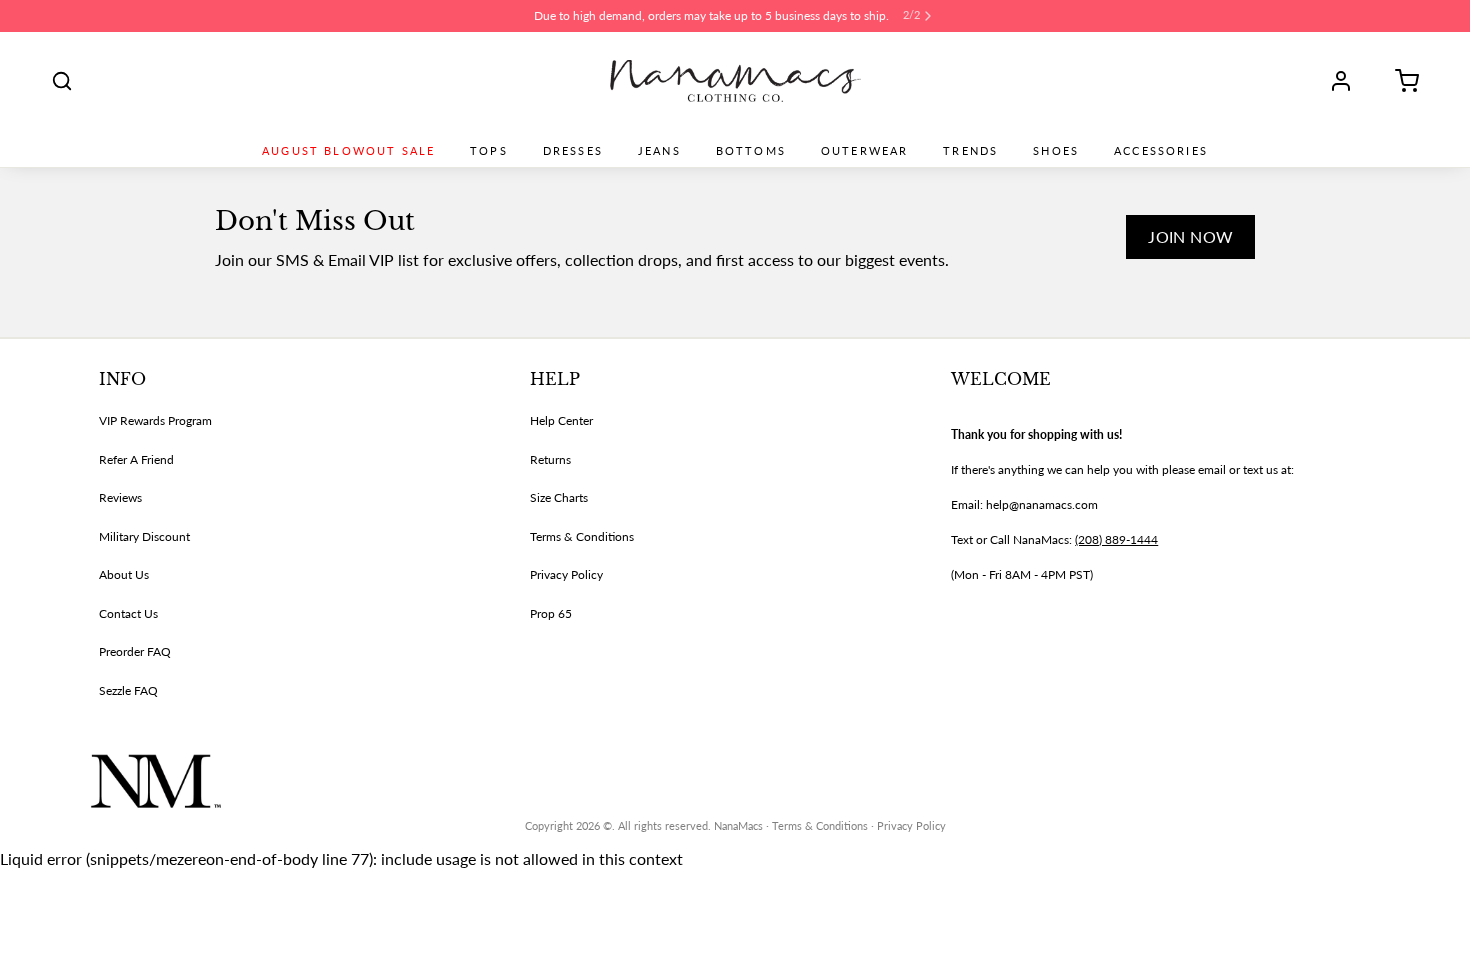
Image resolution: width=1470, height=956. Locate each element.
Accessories (1161, 151)
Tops (489, 151)
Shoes (1056, 151)
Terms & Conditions (582, 536)
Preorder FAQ (135, 651)
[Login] (1348, 81)
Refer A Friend (136, 459)
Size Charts (559, 497)
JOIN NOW (1190, 236)
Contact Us (128, 613)
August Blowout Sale (348, 151)
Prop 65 (551, 613)
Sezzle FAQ (128, 690)
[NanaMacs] (735, 81)
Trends (970, 151)
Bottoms (751, 151)
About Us (124, 574)
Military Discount (144, 536)
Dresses (573, 151)
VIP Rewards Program (155, 420)
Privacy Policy (566, 574)
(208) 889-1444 (1116, 539)
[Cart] (1400, 81)
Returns (550, 459)
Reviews (120, 497)
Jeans (659, 151)
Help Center (561, 420)
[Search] (62, 81)
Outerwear (864, 151)
